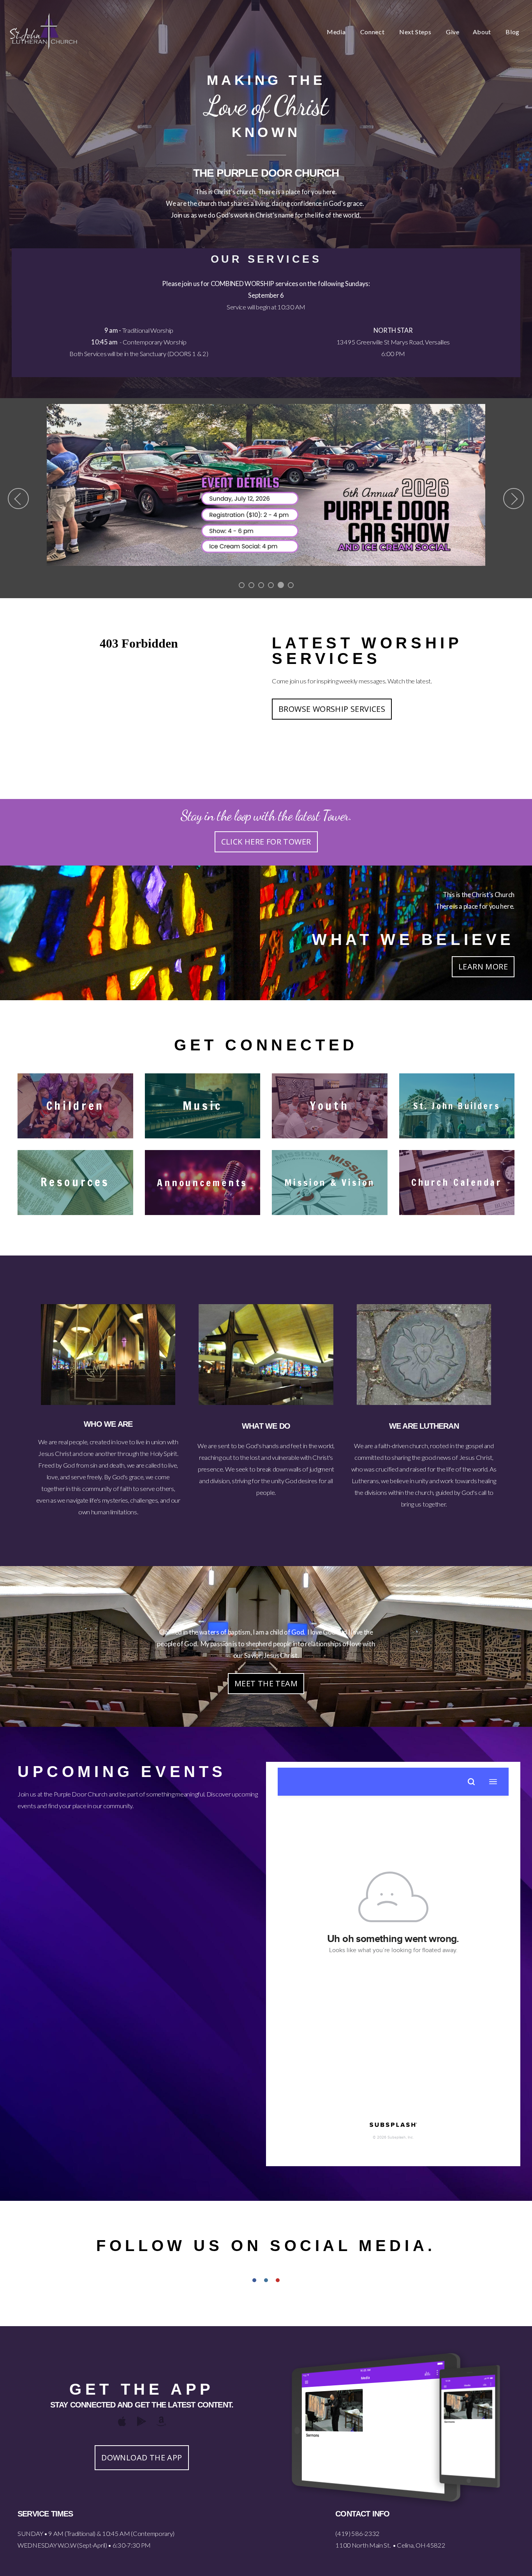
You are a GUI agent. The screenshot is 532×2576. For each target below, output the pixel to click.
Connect (373, 32)
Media (337, 32)
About (483, 32)
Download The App (142, 2457)
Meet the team (266, 1683)
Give (453, 32)
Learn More (483, 967)
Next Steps (416, 32)
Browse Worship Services (332, 709)
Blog (513, 32)
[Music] (203, 1138)
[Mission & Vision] (330, 1215)
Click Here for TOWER (266, 842)
